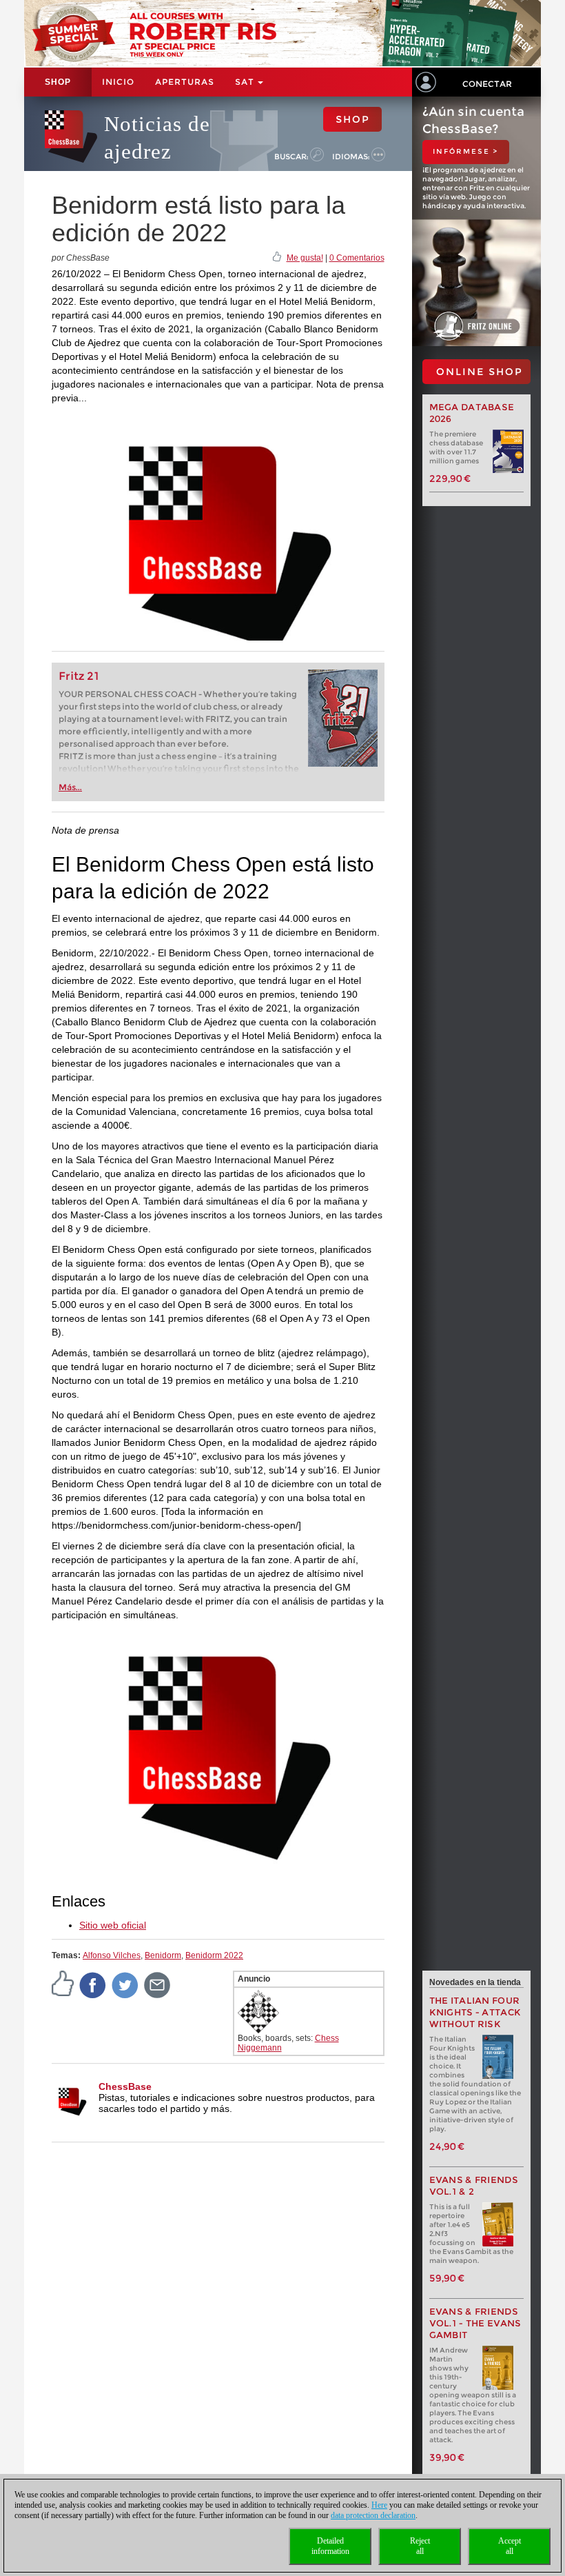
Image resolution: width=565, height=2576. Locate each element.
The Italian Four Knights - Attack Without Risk (475, 2012)
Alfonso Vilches (112, 1955)
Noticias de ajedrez (157, 138)
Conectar (487, 84)
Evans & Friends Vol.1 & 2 (474, 2186)
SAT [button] (246, 82)
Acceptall (510, 2546)
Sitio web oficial (113, 1925)
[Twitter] (125, 1984)
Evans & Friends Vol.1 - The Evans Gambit (475, 2323)
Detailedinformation (330, 2546)
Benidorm (163, 1955)
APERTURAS (185, 82)
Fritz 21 (79, 676)
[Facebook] (93, 1984)
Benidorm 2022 (214, 1955)
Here (379, 2505)
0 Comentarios (357, 258)
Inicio (118, 82)
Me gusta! (305, 258)
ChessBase (125, 2086)
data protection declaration (373, 2515)
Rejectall (420, 2546)
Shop (58, 82)
